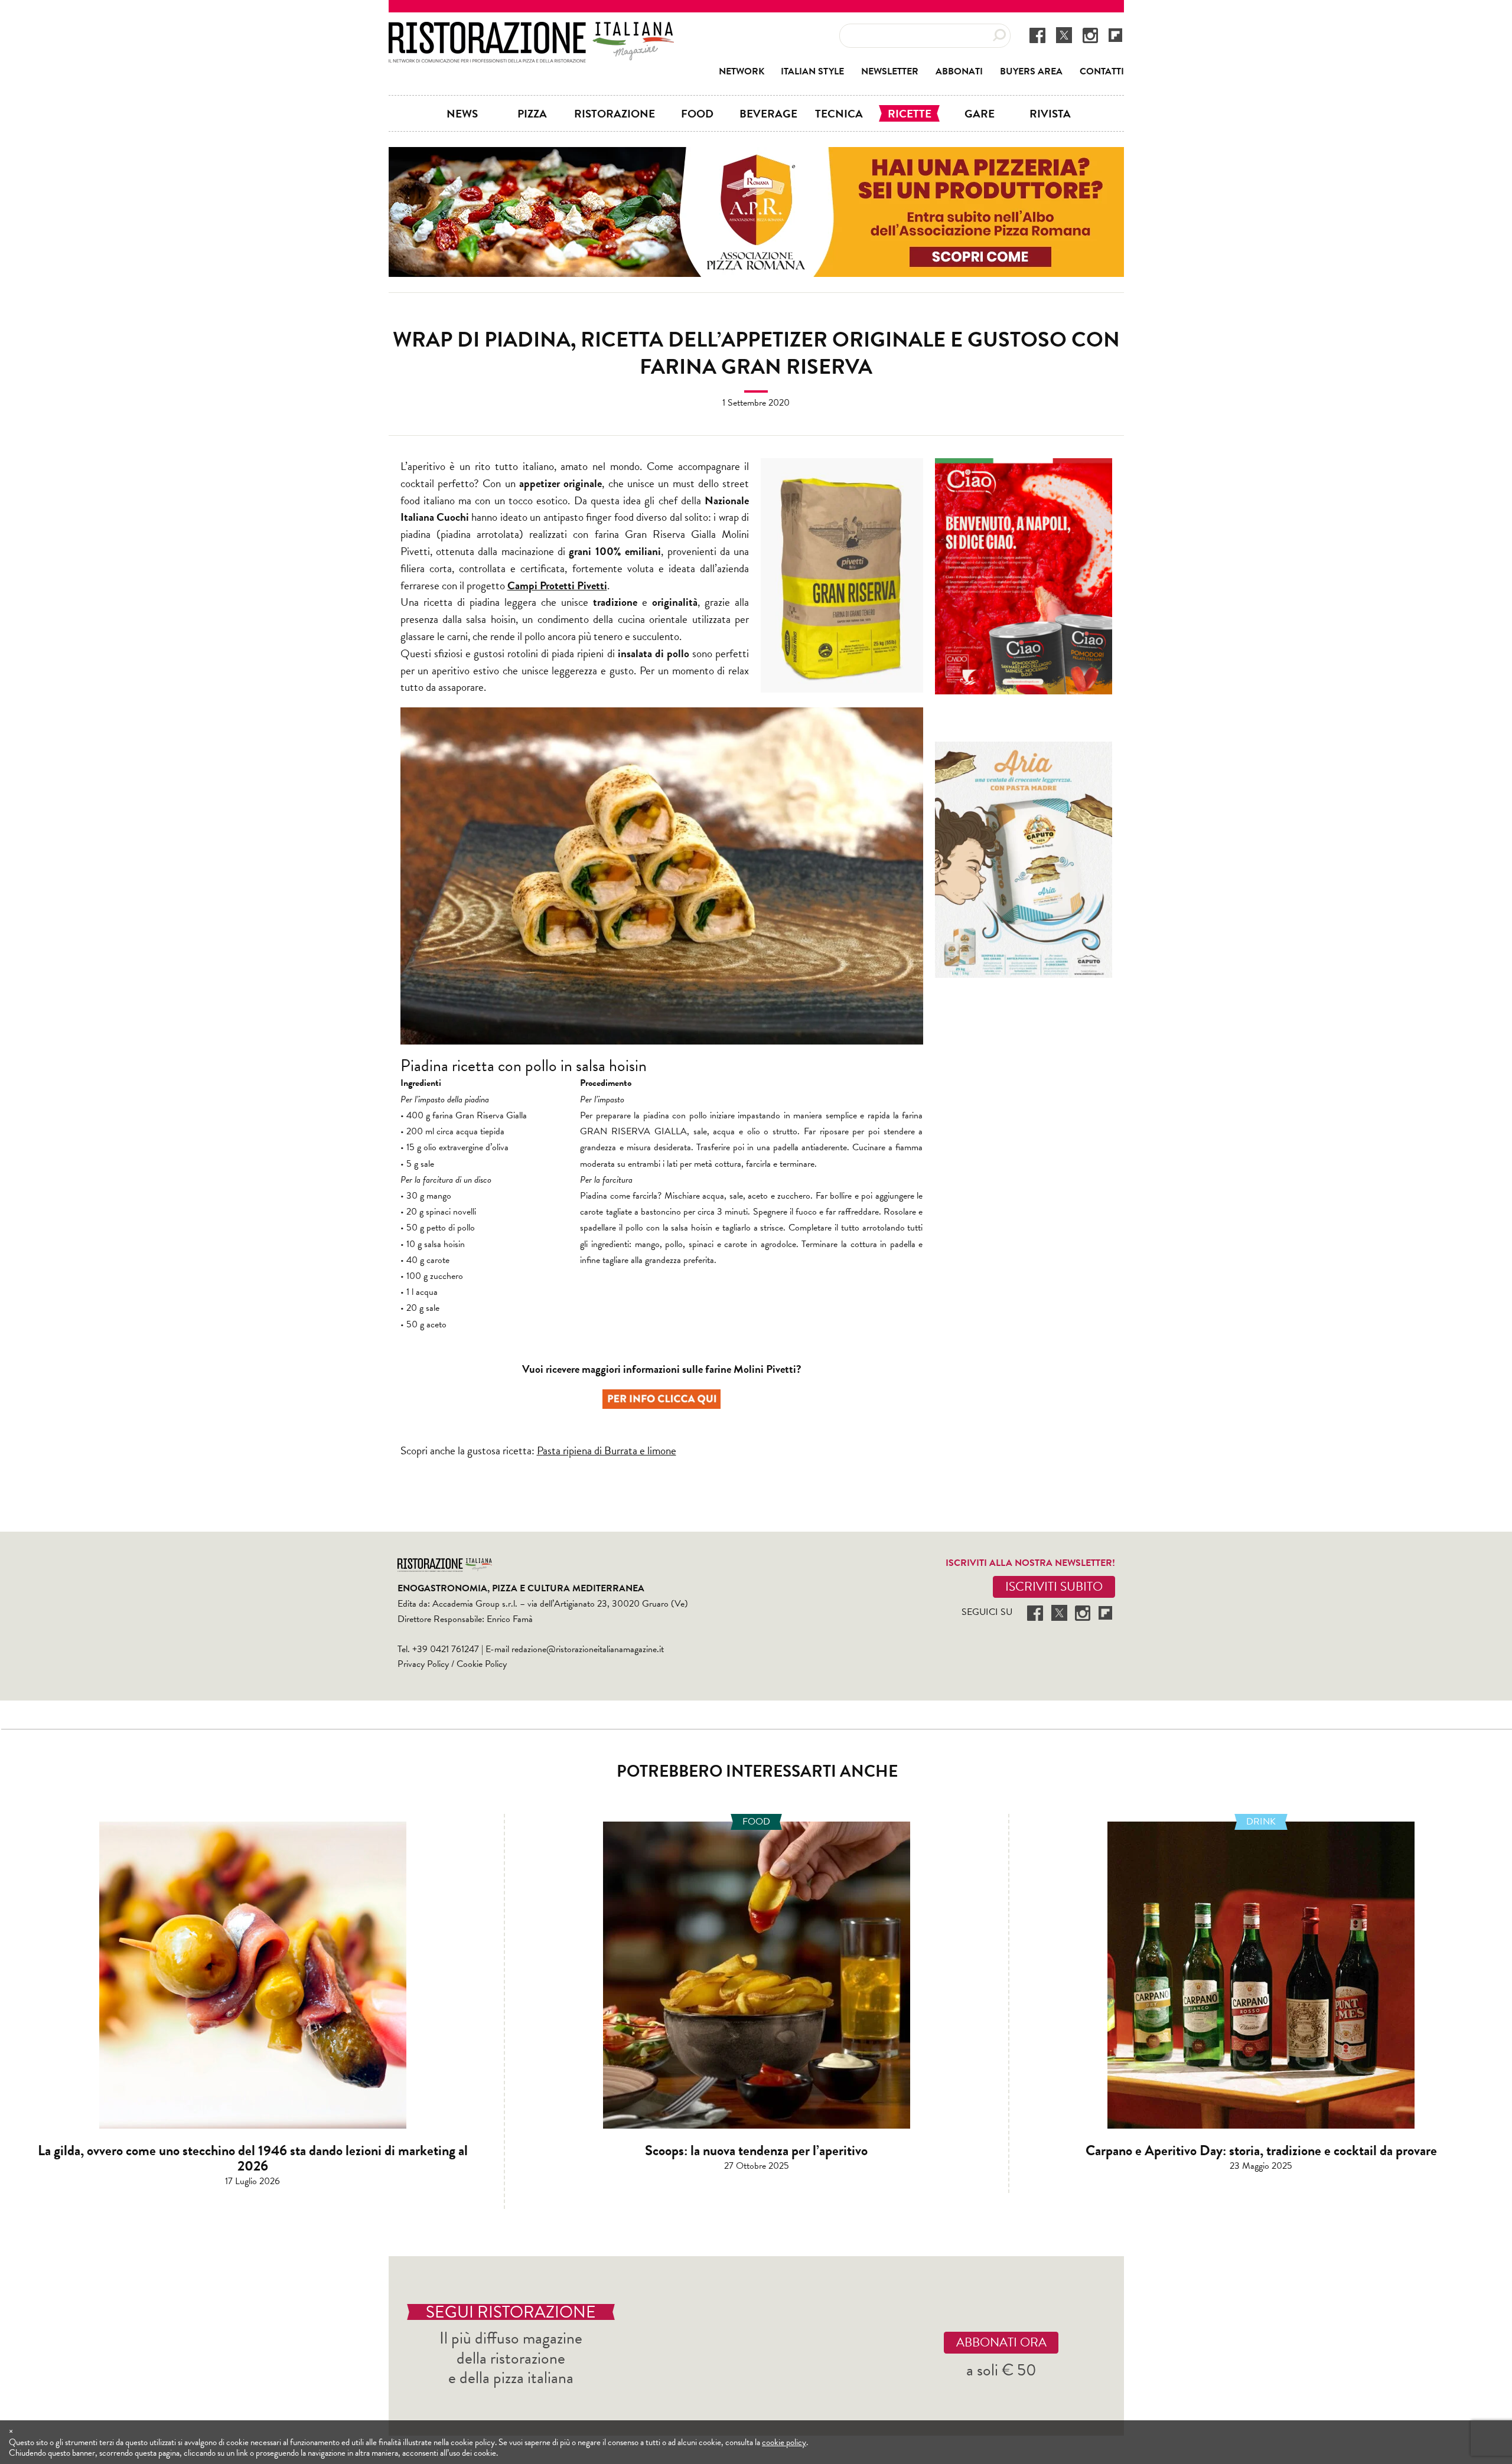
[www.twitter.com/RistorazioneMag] (1064, 35)
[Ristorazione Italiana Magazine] (531, 30)
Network (742, 71)
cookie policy (784, 2442)
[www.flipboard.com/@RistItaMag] (1115, 35)
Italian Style (812, 71)
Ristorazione (615, 113)
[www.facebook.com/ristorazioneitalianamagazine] (1037, 35)
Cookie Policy (482, 1664)
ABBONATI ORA (1001, 2342)
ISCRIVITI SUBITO (1054, 1587)
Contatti (1102, 71)
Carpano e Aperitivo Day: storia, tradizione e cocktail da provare (1261, 2150)
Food (697, 113)
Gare (980, 113)
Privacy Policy (423, 1664)
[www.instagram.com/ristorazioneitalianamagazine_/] (1090, 35)
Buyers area (1031, 71)
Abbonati (959, 71)
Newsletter (890, 71)
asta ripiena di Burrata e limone (610, 1450)
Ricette (910, 113)
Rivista (1050, 113)
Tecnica (839, 113)
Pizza (532, 113)
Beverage (768, 113)
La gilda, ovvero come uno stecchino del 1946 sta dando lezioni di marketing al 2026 (253, 2158)
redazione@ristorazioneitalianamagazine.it (588, 1649)
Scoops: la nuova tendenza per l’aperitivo (756, 2150)
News (462, 113)
